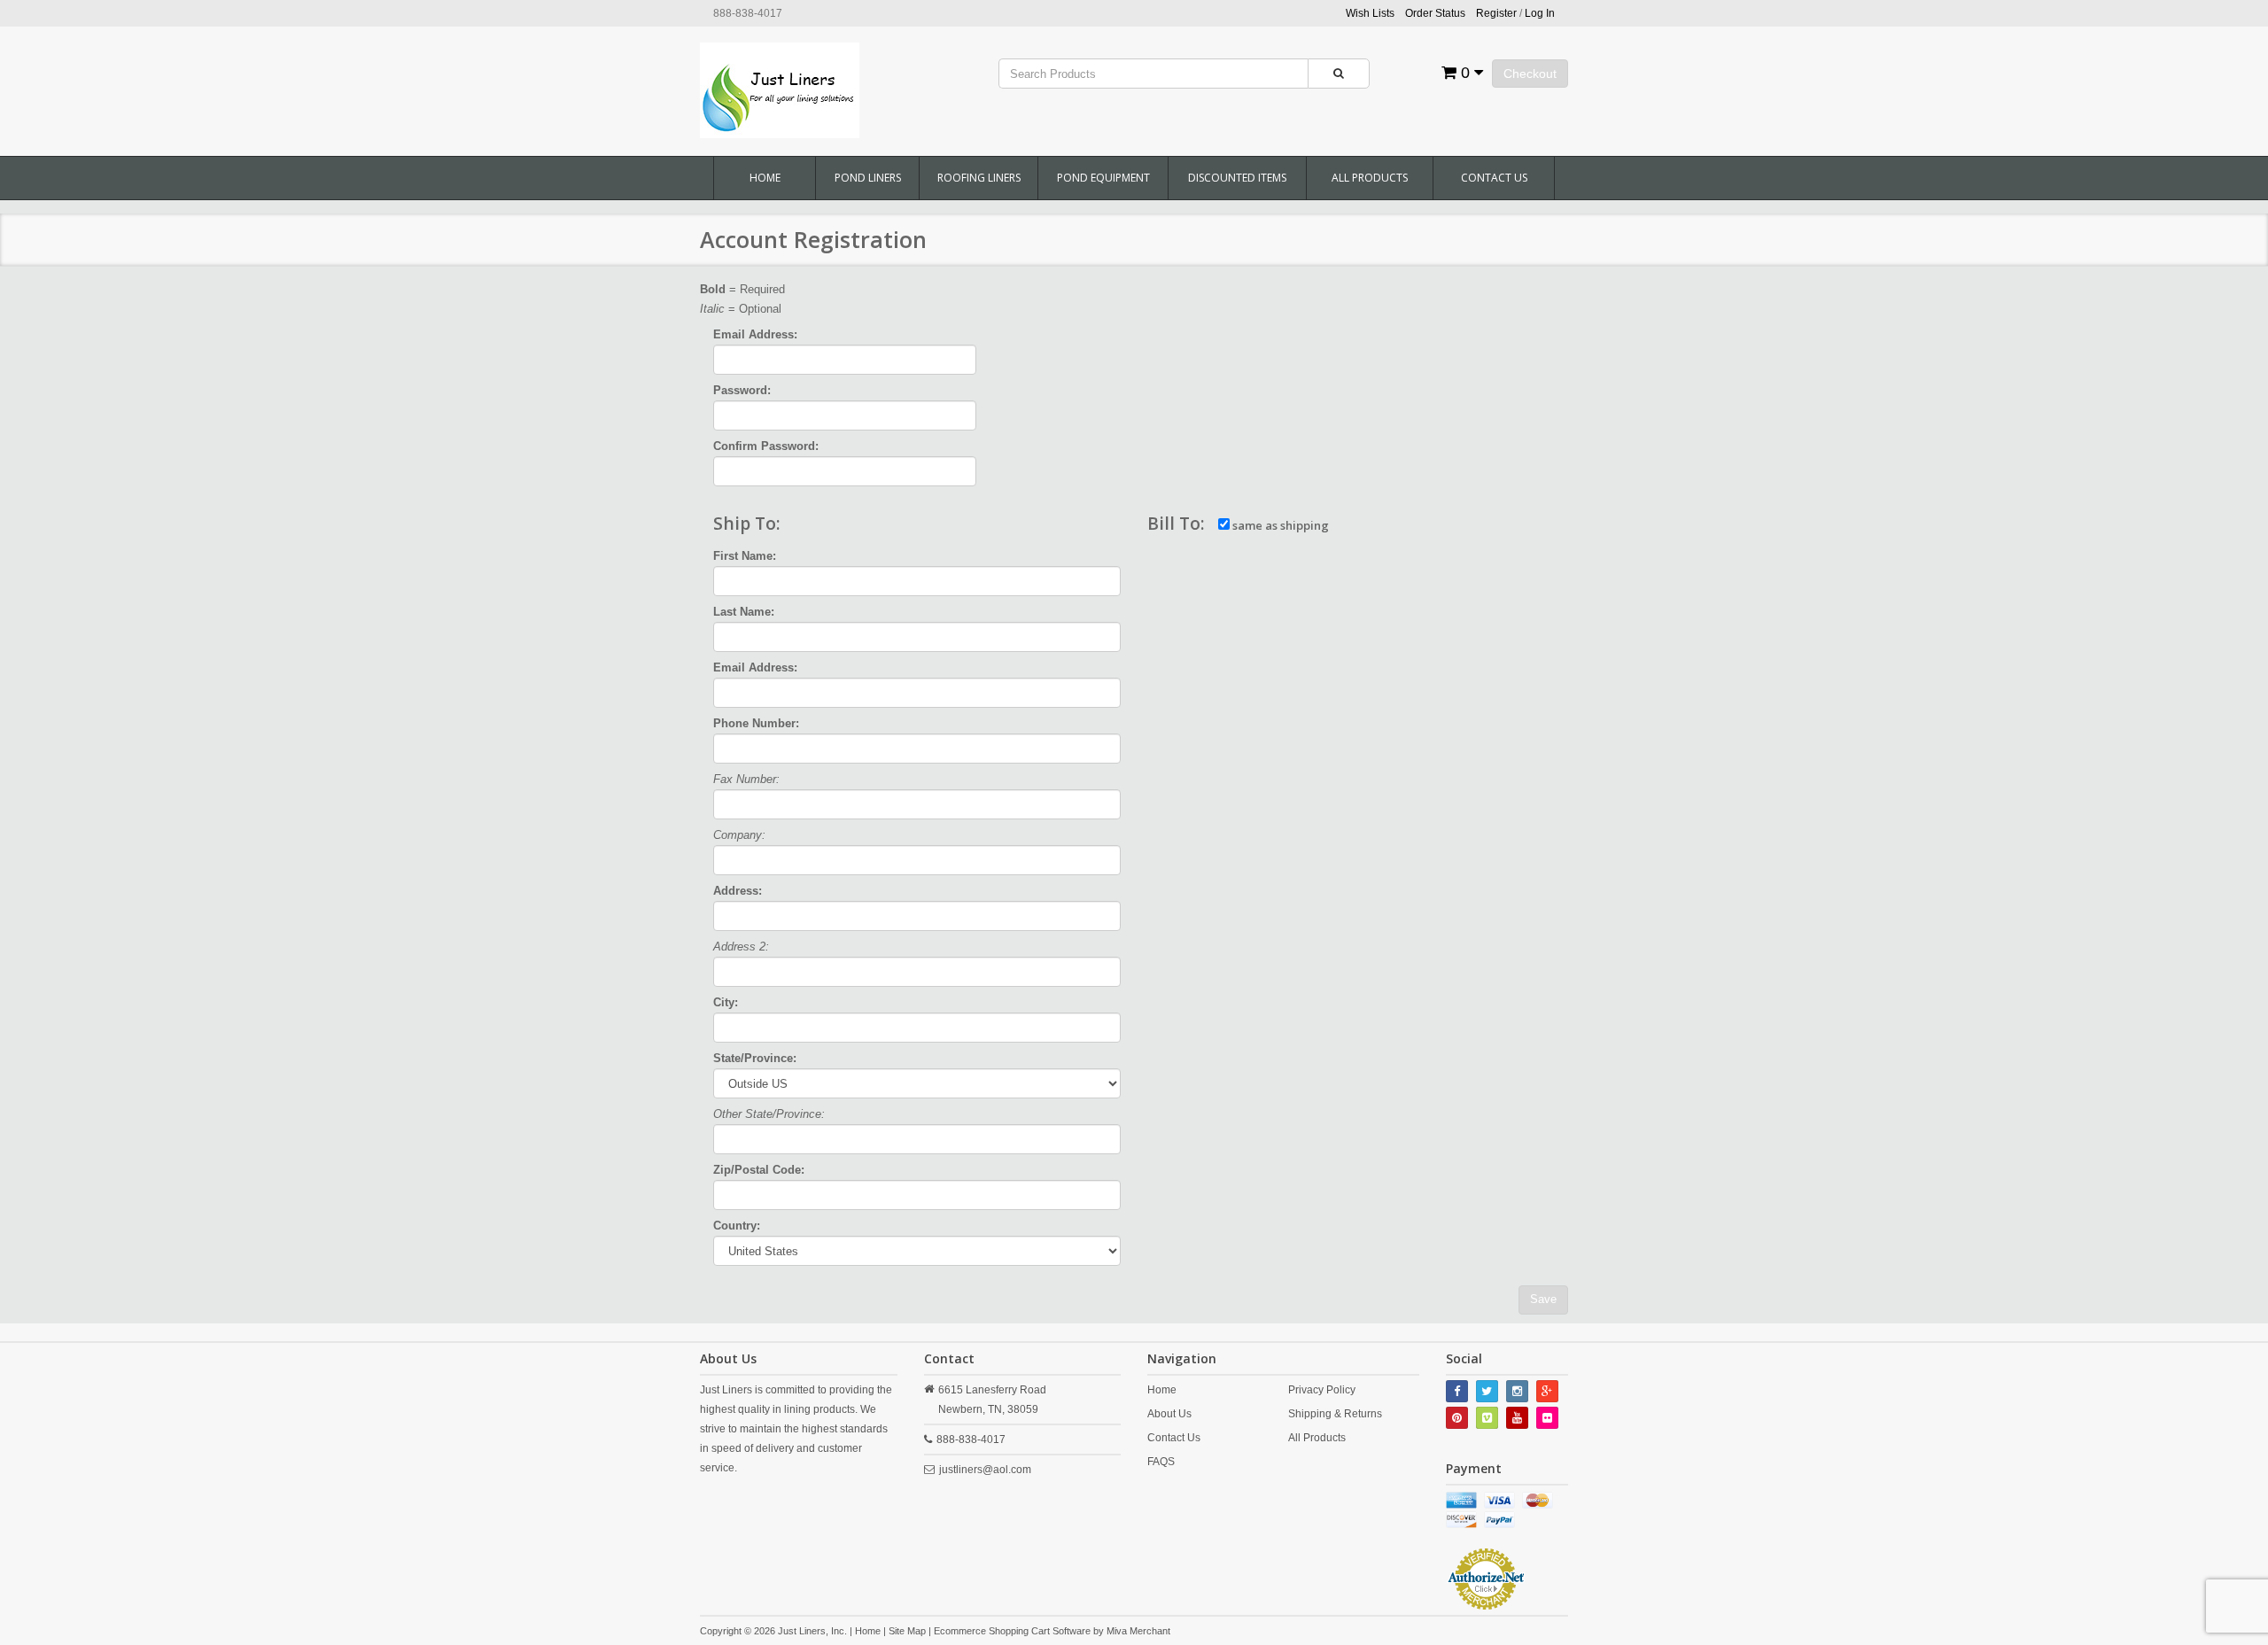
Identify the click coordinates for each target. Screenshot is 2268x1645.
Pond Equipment (1103, 178)
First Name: (745, 556)
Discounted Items (1237, 178)
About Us (1169, 1414)
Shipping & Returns (1335, 1414)
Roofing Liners (979, 178)
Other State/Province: (769, 1114)
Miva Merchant (1138, 1631)
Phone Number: (756, 723)
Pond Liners (868, 178)
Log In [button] (1540, 13)
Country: (737, 1226)
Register (1496, 13)
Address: (738, 891)
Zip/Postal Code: (759, 1170)
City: (726, 1002)
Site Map (907, 1631)
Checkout (1530, 74)
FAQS (1161, 1462)
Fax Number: (746, 779)
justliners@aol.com (985, 1470)
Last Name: (744, 612)
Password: (742, 390)
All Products (1370, 178)
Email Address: (755, 334)
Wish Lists (1370, 13)
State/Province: (755, 1058)
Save (1543, 1299)
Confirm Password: (766, 446)
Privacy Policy (1322, 1390)
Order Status (1435, 13)
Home (765, 178)
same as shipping (1279, 525)
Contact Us (1494, 178)
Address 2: (741, 947)
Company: (739, 835)
